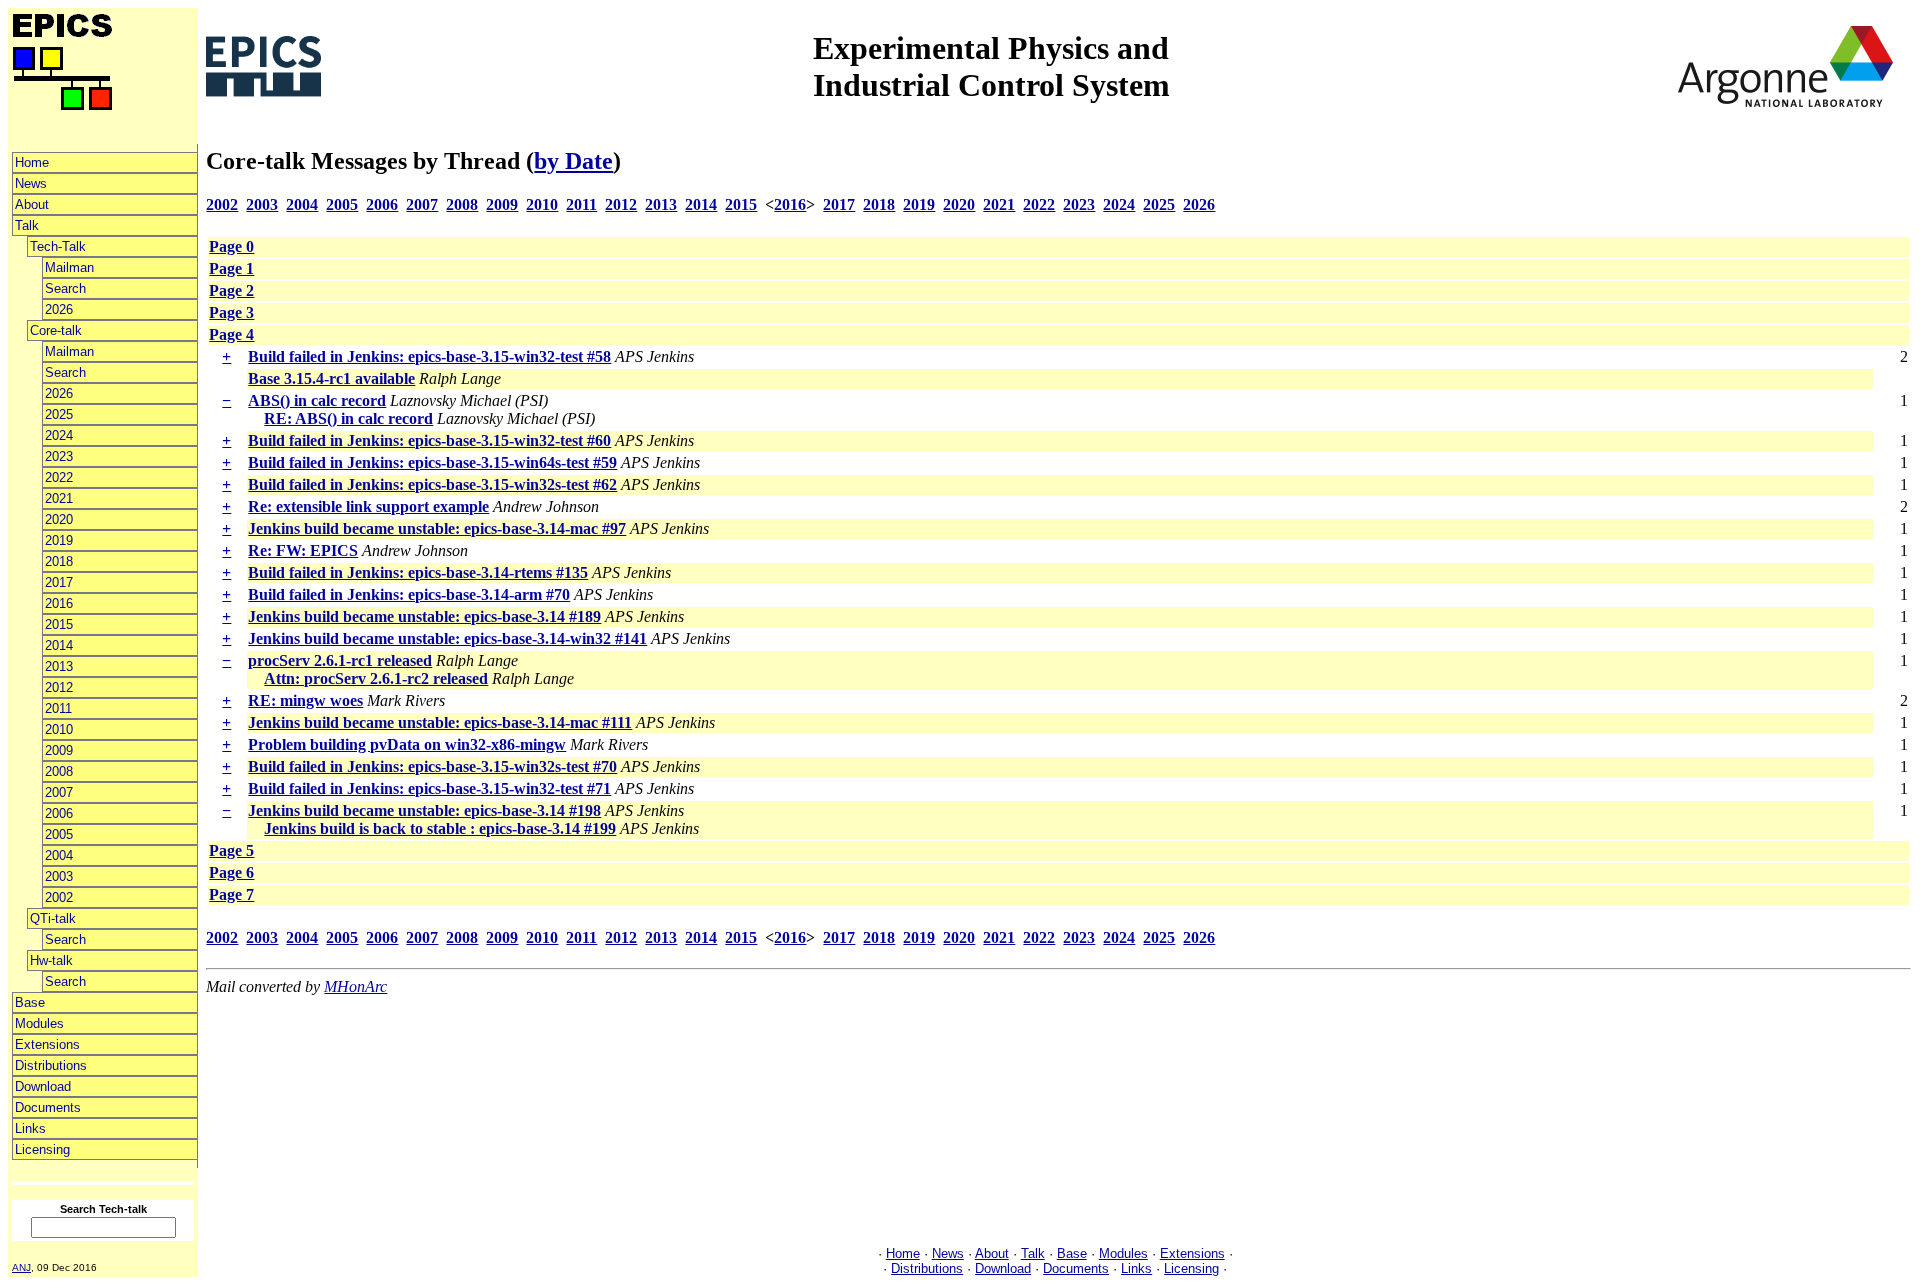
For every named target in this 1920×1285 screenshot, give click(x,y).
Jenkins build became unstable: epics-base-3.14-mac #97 (437, 528)
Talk (27, 225)
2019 (59, 540)
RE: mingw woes (305, 700)
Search (65, 288)
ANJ (21, 1267)
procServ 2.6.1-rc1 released (340, 660)
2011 (58, 708)
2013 (59, 666)
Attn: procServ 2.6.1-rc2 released (376, 678)
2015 (59, 624)
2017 (59, 582)
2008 (59, 771)
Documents (48, 1107)
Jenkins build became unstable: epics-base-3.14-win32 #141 (447, 638)
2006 (59, 813)
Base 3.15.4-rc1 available (331, 378)
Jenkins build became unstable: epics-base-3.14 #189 (424, 616)
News (31, 183)
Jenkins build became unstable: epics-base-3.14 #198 (424, 810)
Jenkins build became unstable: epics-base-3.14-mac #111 (440, 722)
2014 (59, 645)
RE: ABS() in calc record (348, 418)
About (32, 204)
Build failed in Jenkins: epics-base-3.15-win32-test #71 (429, 788)
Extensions (47, 1044)
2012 (59, 687)
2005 (59, 834)
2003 (59, 876)
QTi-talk (53, 918)
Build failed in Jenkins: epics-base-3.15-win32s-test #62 (432, 484)
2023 (59, 456)
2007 (59, 792)
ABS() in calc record (317, 400)
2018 (59, 561)
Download (43, 1086)
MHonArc (355, 986)
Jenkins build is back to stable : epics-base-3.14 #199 (440, 828)
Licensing (42, 1149)
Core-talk (56, 330)
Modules (39, 1023)
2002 (59, 897)
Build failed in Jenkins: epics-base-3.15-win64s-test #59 (432, 462)
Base (30, 1002)
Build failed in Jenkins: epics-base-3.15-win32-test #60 (429, 440)
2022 (59, 477)
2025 (59, 414)
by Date (573, 161)
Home (32, 162)
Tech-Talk (58, 246)
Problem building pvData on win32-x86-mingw (407, 744)
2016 (59, 603)
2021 (59, 498)
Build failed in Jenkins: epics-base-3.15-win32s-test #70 (432, 766)
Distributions (51, 1065)
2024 (59, 435)
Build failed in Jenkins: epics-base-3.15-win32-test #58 (429, 356)
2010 (59, 729)
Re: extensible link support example (368, 506)
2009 (59, 750)
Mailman (69, 267)
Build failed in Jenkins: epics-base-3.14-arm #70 (409, 594)
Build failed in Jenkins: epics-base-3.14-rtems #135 (418, 572)
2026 (59, 309)
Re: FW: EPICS (303, 550)
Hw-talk (51, 960)
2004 (59, 855)
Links (30, 1128)
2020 (59, 519)
